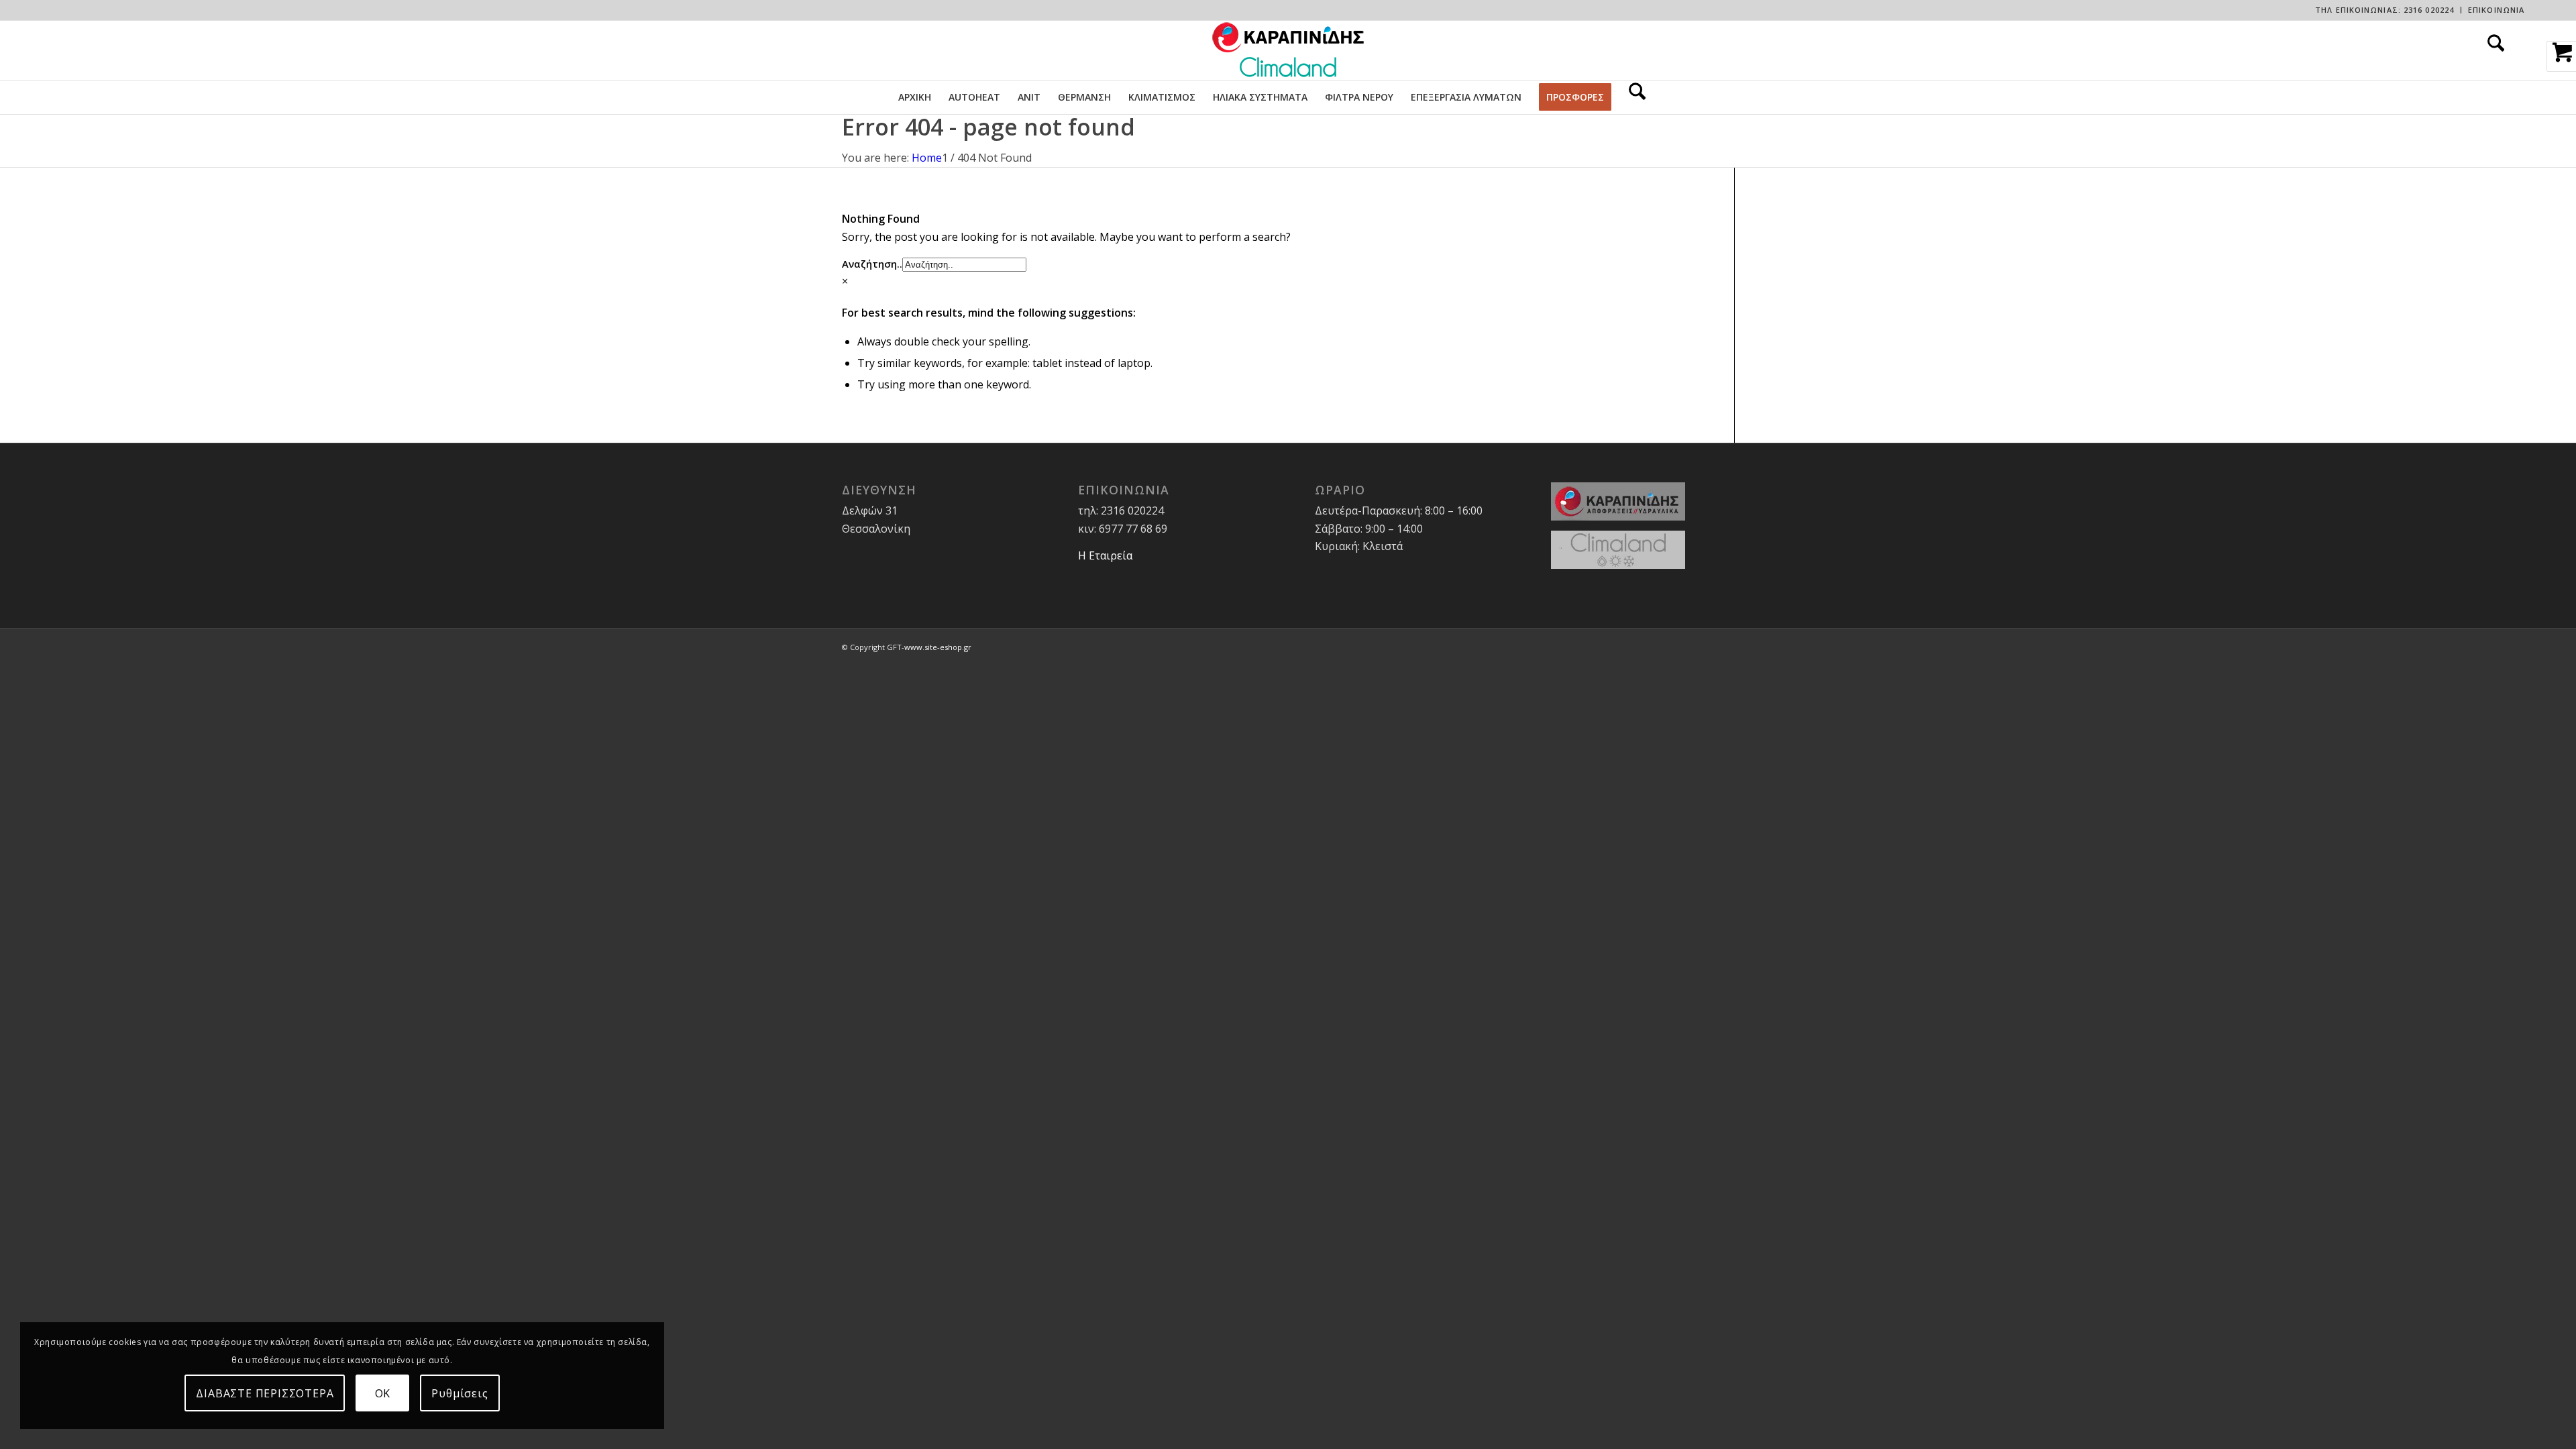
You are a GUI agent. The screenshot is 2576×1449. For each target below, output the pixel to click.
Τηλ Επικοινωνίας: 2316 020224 (2384, 10)
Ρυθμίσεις (460, 1393)
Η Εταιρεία (1105, 555)
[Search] (2491, 50)
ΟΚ (383, 1393)
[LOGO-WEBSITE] (1288, 50)
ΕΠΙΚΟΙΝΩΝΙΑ (2496, 10)
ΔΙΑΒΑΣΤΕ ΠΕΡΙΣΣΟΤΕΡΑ (265, 1393)
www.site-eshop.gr (938, 647)
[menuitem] (2385, 10)
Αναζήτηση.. (872, 264)
